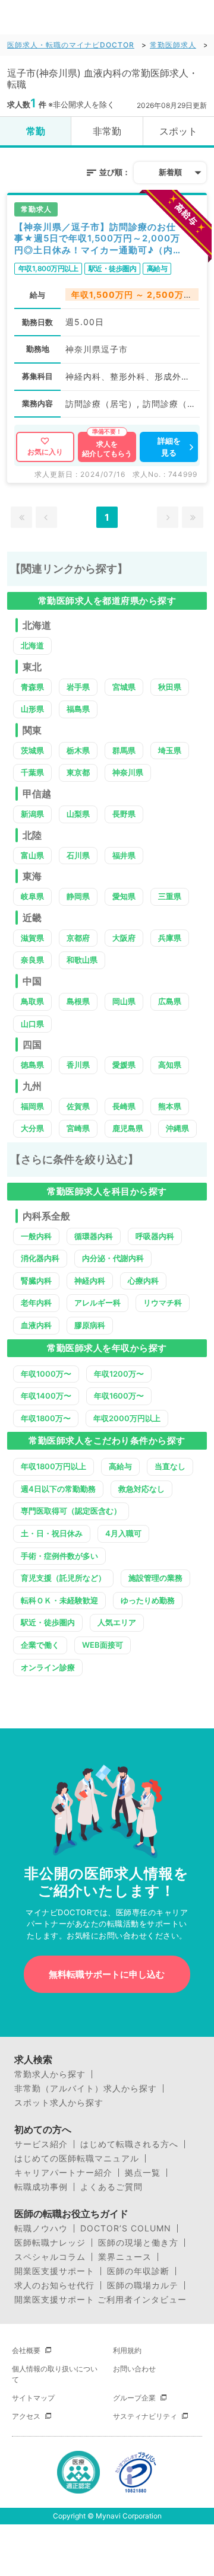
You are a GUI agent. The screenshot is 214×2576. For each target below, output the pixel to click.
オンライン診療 (48, 1667)
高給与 (120, 1466)
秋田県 (170, 687)
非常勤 (107, 131)
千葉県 (32, 772)
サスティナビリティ (145, 2416)
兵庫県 (170, 938)
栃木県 (78, 750)
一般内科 (36, 1236)
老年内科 (36, 1303)
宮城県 (124, 687)
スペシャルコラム (50, 2257)
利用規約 (127, 2350)
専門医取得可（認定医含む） (71, 1511)
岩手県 (78, 687)
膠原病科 (90, 1325)
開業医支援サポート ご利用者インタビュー (100, 2300)
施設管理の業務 (155, 1578)
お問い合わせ (134, 2369)
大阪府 (124, 938)
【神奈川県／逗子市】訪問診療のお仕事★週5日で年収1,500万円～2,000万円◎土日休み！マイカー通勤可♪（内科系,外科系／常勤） (97, 239)
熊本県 (170, 1106)
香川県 (78, 1065)
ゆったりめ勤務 (148, 1600)
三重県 (170, 896)
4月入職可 (123, 1533)
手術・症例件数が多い (59, 1556)
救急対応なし (141, 1489)
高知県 (170, 1065)
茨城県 (32, 750)
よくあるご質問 (111, 2187)
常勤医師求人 (173, 45)
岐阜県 (32, 896)
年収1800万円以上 (53, 1466)
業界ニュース (125, 2257)
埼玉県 (170, 750)
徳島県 (32, 1065)
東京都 (78, 772)
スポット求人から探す (59, 2103)
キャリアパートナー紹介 (63, 2173)
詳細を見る (169, 447)
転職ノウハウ (41, 2228)
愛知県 (124, 896)
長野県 (124, 814)
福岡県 (32, 1106)
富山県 (32, 855)
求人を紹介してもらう (107, 449)
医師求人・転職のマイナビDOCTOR (71, 45)
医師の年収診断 (138, 2271)
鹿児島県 (128, 1128)
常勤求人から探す (50, 2074)
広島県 (170, 1001)
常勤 (36, 131)
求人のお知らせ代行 (54, 2285)
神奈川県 (128, 772)
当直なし (170, 1466)
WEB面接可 (103, 1645)
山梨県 (78, 814)
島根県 (78, 1001)
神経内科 (90, 1281)
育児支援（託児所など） (63, 1578)
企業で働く (40, 1645)
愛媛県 (124, 1065)
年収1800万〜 (46, 1418)
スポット (178, 131)
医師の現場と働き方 (138, 2243)
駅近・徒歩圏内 (48, 1622)
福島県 (78, 709)
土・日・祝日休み (52, 1533)
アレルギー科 (97, 1303)
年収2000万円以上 (127, 1418)
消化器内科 (40, 1258)
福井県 (124, 855)
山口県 (32, 1024)
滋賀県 (32, 938)
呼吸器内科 (155, 1236)
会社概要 (26, 2350)
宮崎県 (78, 1128)
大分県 (32, 1128)
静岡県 (78, 896)
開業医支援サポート (54, 2271)
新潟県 (32, 814)
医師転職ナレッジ (50, 2243)
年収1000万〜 (46, 1374)
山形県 (32, 709)
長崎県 (124, 1106)
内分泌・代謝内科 (113, 1258)
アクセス (26, 2416)
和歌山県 (82, 960)
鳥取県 (32, 1001)
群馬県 (124, 750)
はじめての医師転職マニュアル (77, 2158)
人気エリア (117, 1622)
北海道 (32, 645)
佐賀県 (78, 1106)
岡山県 (124, 1001)
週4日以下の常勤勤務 (58, 1489)
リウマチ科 (163, 1303)
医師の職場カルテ (143, 2285)
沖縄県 (177, 1128)
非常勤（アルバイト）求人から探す (86, 2088)
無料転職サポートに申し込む (107, 1974)
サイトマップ (33, 2398)
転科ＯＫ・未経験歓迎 (59, 1600)
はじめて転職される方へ (129, 2144)
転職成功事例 (41, 2187)
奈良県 (32, 960)
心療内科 (143, 1281)
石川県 (78, 855)
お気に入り (45, 452)
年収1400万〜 (46, 1396)
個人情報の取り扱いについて (55, 2374)
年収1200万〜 (119, 1374)
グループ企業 (134, 2398)
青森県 (32, 687)
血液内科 (36, 1325)
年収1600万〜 (119, 1396)
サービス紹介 (41, 2144)
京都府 (78, 938)
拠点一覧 (143, 2173)
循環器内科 (94, 1236)
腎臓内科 (36, 1281)
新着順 (170, 172)
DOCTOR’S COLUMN (126, 2228)
